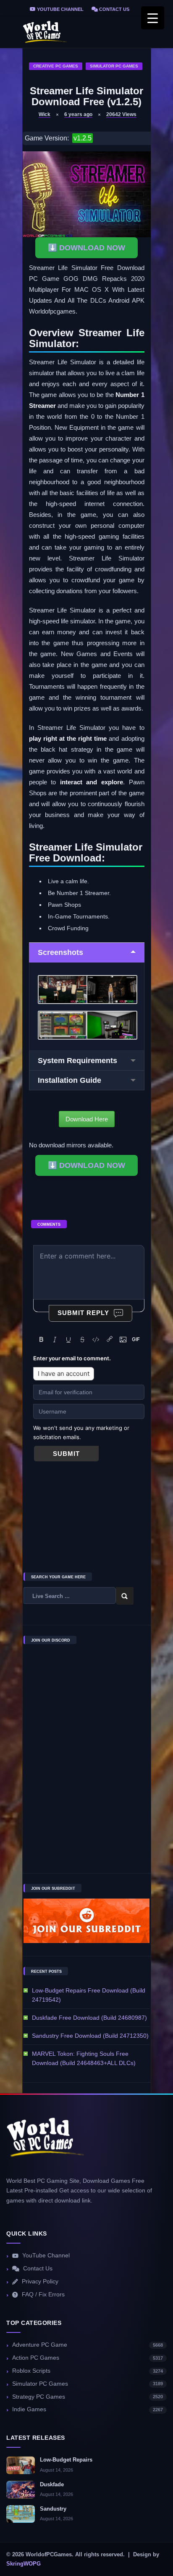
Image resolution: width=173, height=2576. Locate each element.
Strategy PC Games (88, 2397)
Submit (66, 1454)
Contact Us (114, 9)
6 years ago (78, 114)
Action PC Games (88, 2358)
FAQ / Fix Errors (43, 2295)
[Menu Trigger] (153, 18)
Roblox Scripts (88, 2371)
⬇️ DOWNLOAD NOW (86, 248)
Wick (45, 114)
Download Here (87, 1119)
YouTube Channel (60, 9)
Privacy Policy (40, 2282)
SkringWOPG (24, 2564)
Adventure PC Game (88, 2345)
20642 (121, 114)
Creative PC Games (56, 66)
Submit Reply (83, 1313)
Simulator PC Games (114, 66)
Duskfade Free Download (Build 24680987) (89, 2018)
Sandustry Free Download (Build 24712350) (90, 2036)
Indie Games (88, 2409)
